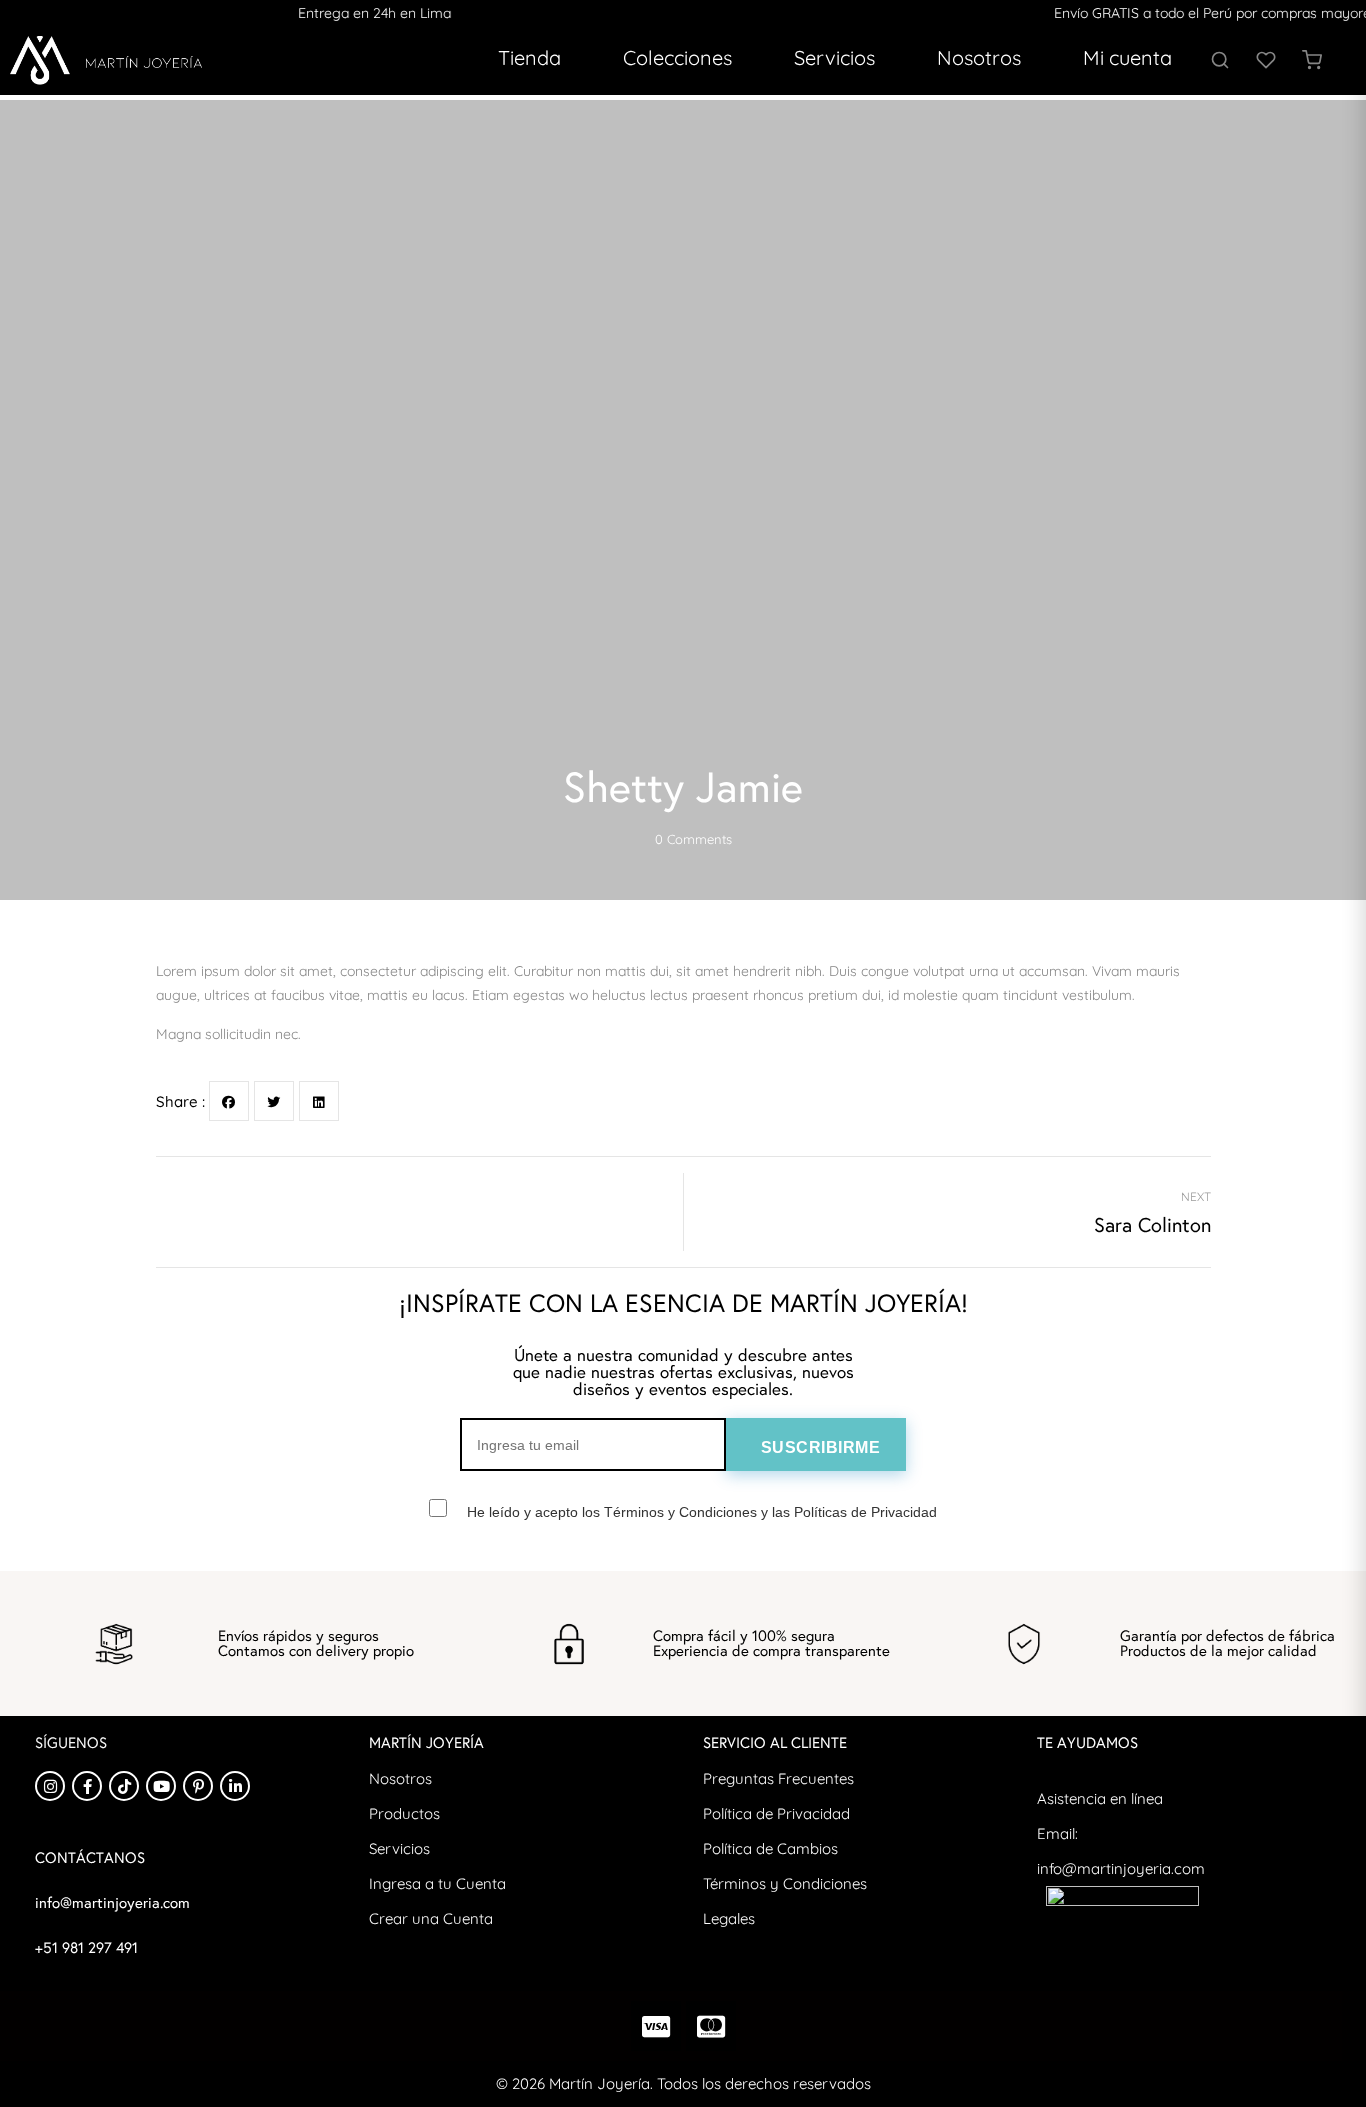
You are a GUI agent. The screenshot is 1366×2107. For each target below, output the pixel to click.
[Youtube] (161, 1786)
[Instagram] (50, 1786)
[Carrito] (1312, 60)
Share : (180, 1101)
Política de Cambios (770, 1848)
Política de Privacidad (776, 1813)
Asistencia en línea (1100, 1798)
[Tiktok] (124, 1786)
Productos (404, 1813)
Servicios (834, 57)
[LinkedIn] (319, 1101)
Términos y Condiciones (785, 1883)
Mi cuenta (1127, 57)
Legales (729, 1918)
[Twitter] (274, 1101)
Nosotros (979, 57)
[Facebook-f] (87, 1786)
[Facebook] (229, 1101)
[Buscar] (1220, 60)
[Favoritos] (1266, 60)
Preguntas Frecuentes (778, 1778)
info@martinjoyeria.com (1121, 1868)
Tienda (529, 57)
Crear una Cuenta (431, 1918)
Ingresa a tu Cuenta (437, 1883)
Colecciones (677, 57)
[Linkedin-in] (235, 1786)
